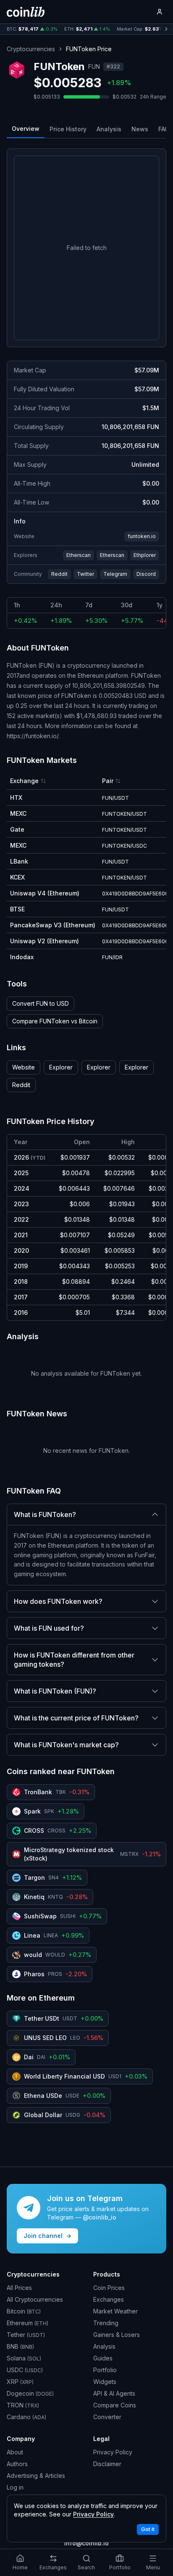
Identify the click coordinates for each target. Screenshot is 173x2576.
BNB (20, 2346)
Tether (26, 2335)
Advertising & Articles (36, 2476)
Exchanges (109, 2299)
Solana (24, 2358)
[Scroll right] (166, 29)
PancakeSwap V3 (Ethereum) (53, 925)
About (15, 2452)
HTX (16, 798)
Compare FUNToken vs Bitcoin (55, 1021)
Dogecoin (30, 2393)
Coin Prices (109, 2288)
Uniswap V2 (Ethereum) (45, 941)
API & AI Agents (114, 2393)
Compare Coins (115, 2405)
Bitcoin (24, 2311)
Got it (148, 2529)
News (140, 129)
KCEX (17, 877)
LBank (19, 861)
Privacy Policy (113, 2452)
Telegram (115, 574)
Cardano (26, 2417)
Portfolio (105, 2370)
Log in (15, 2487)
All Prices (19, 2288)
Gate (17, 829)
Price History (68, 129)
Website (24, 1067)
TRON (23, 2405)
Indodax (22, 957)
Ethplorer (145, 555)
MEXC (18, 813)
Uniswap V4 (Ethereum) (45, 893)
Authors (17, 2464)
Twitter (85, 574)
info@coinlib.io (86, 2543)
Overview (26, 129)
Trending (106, 2323)
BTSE (17, 909)
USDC (25, 2370)
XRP (20, 2382)
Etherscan (79, 555)
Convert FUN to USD (41, 1003)
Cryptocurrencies (31, 49)
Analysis (109, 129)
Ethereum (28, 2323)
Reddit (59, 574)
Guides (103, 2358)
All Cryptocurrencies (35, 2299)
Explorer (61, 1067)
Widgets (105, 2382)
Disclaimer (107, 2464)
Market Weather (115, 2311)
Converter (107, 2417)
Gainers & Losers (117, 2335)
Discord (146, 574)
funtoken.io (142, 536)
